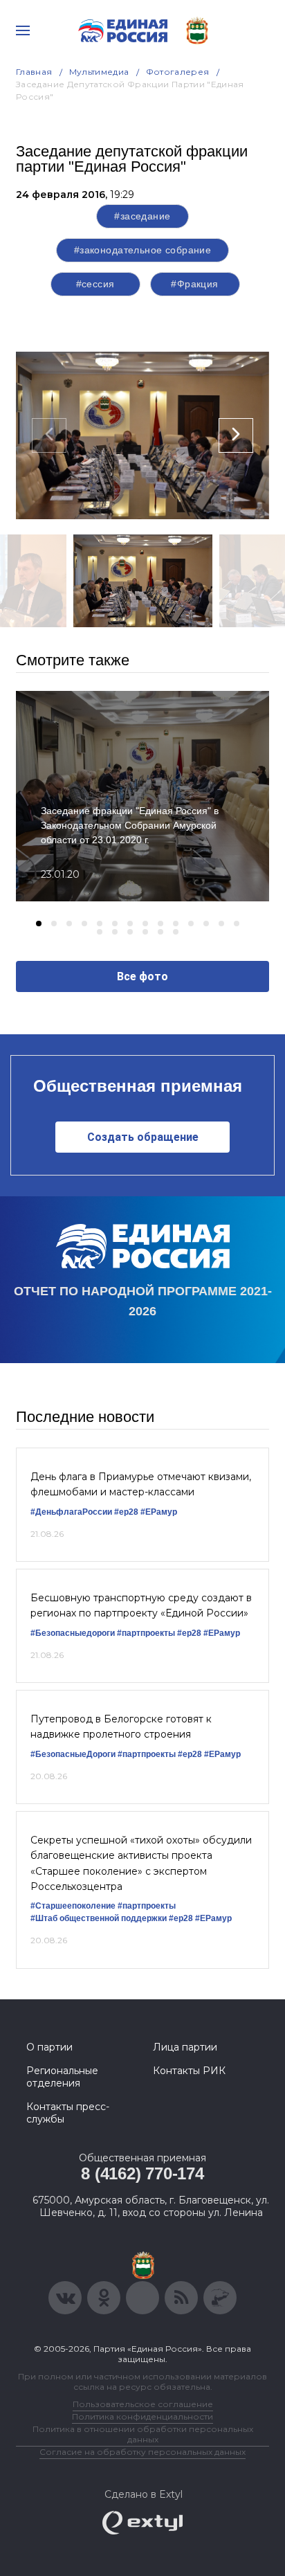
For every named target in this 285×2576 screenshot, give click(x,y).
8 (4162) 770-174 (142, 2173)
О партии (49, 2047)
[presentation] (49, 435)
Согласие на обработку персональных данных (142, 2452)
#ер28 (126, 1512)
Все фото (142, 976)
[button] (39, 924)
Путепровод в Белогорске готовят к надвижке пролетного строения (121, 1727)
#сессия (95, 284)
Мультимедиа (99, 72)
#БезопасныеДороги (73, 1754)
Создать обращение (143, 1137)
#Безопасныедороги (73, 1633)
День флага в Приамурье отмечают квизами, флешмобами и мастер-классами (141, 1484)
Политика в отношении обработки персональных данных (143, 2434)
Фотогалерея (178, 72)
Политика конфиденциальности (142, 2416)
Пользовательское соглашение (143, 2404)
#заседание (142, 216)
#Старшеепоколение (73, 1906)
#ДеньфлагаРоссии (71, 1512)
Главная (34, 72)
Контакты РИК (189, 2071)
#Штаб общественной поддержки (99, 1918)
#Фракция (194, 284)
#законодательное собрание (143, 250)
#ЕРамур (159, 1512)
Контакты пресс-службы (68, 2113)
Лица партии (185, 2047)
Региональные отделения (62, 2077)
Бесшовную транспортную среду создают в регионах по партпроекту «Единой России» (141, 1605)
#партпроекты (146, 1633)
